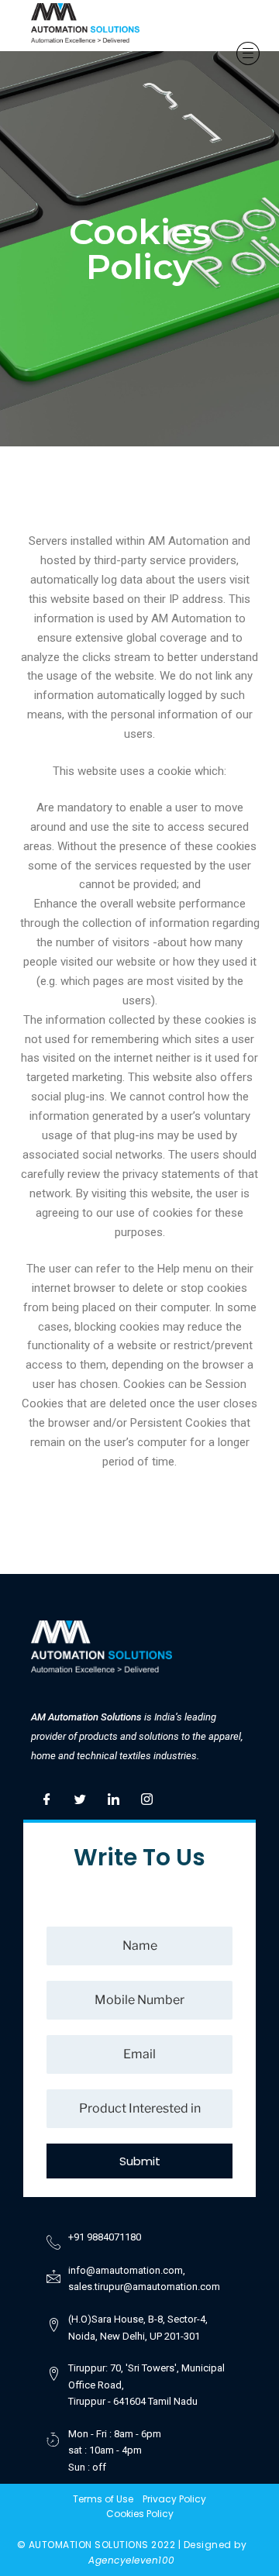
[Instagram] (146, 1796)
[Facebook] (46, 1796)
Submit (140, 2161)
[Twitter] (80, 1796)
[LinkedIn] (113, 1796)
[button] (228, 37)
